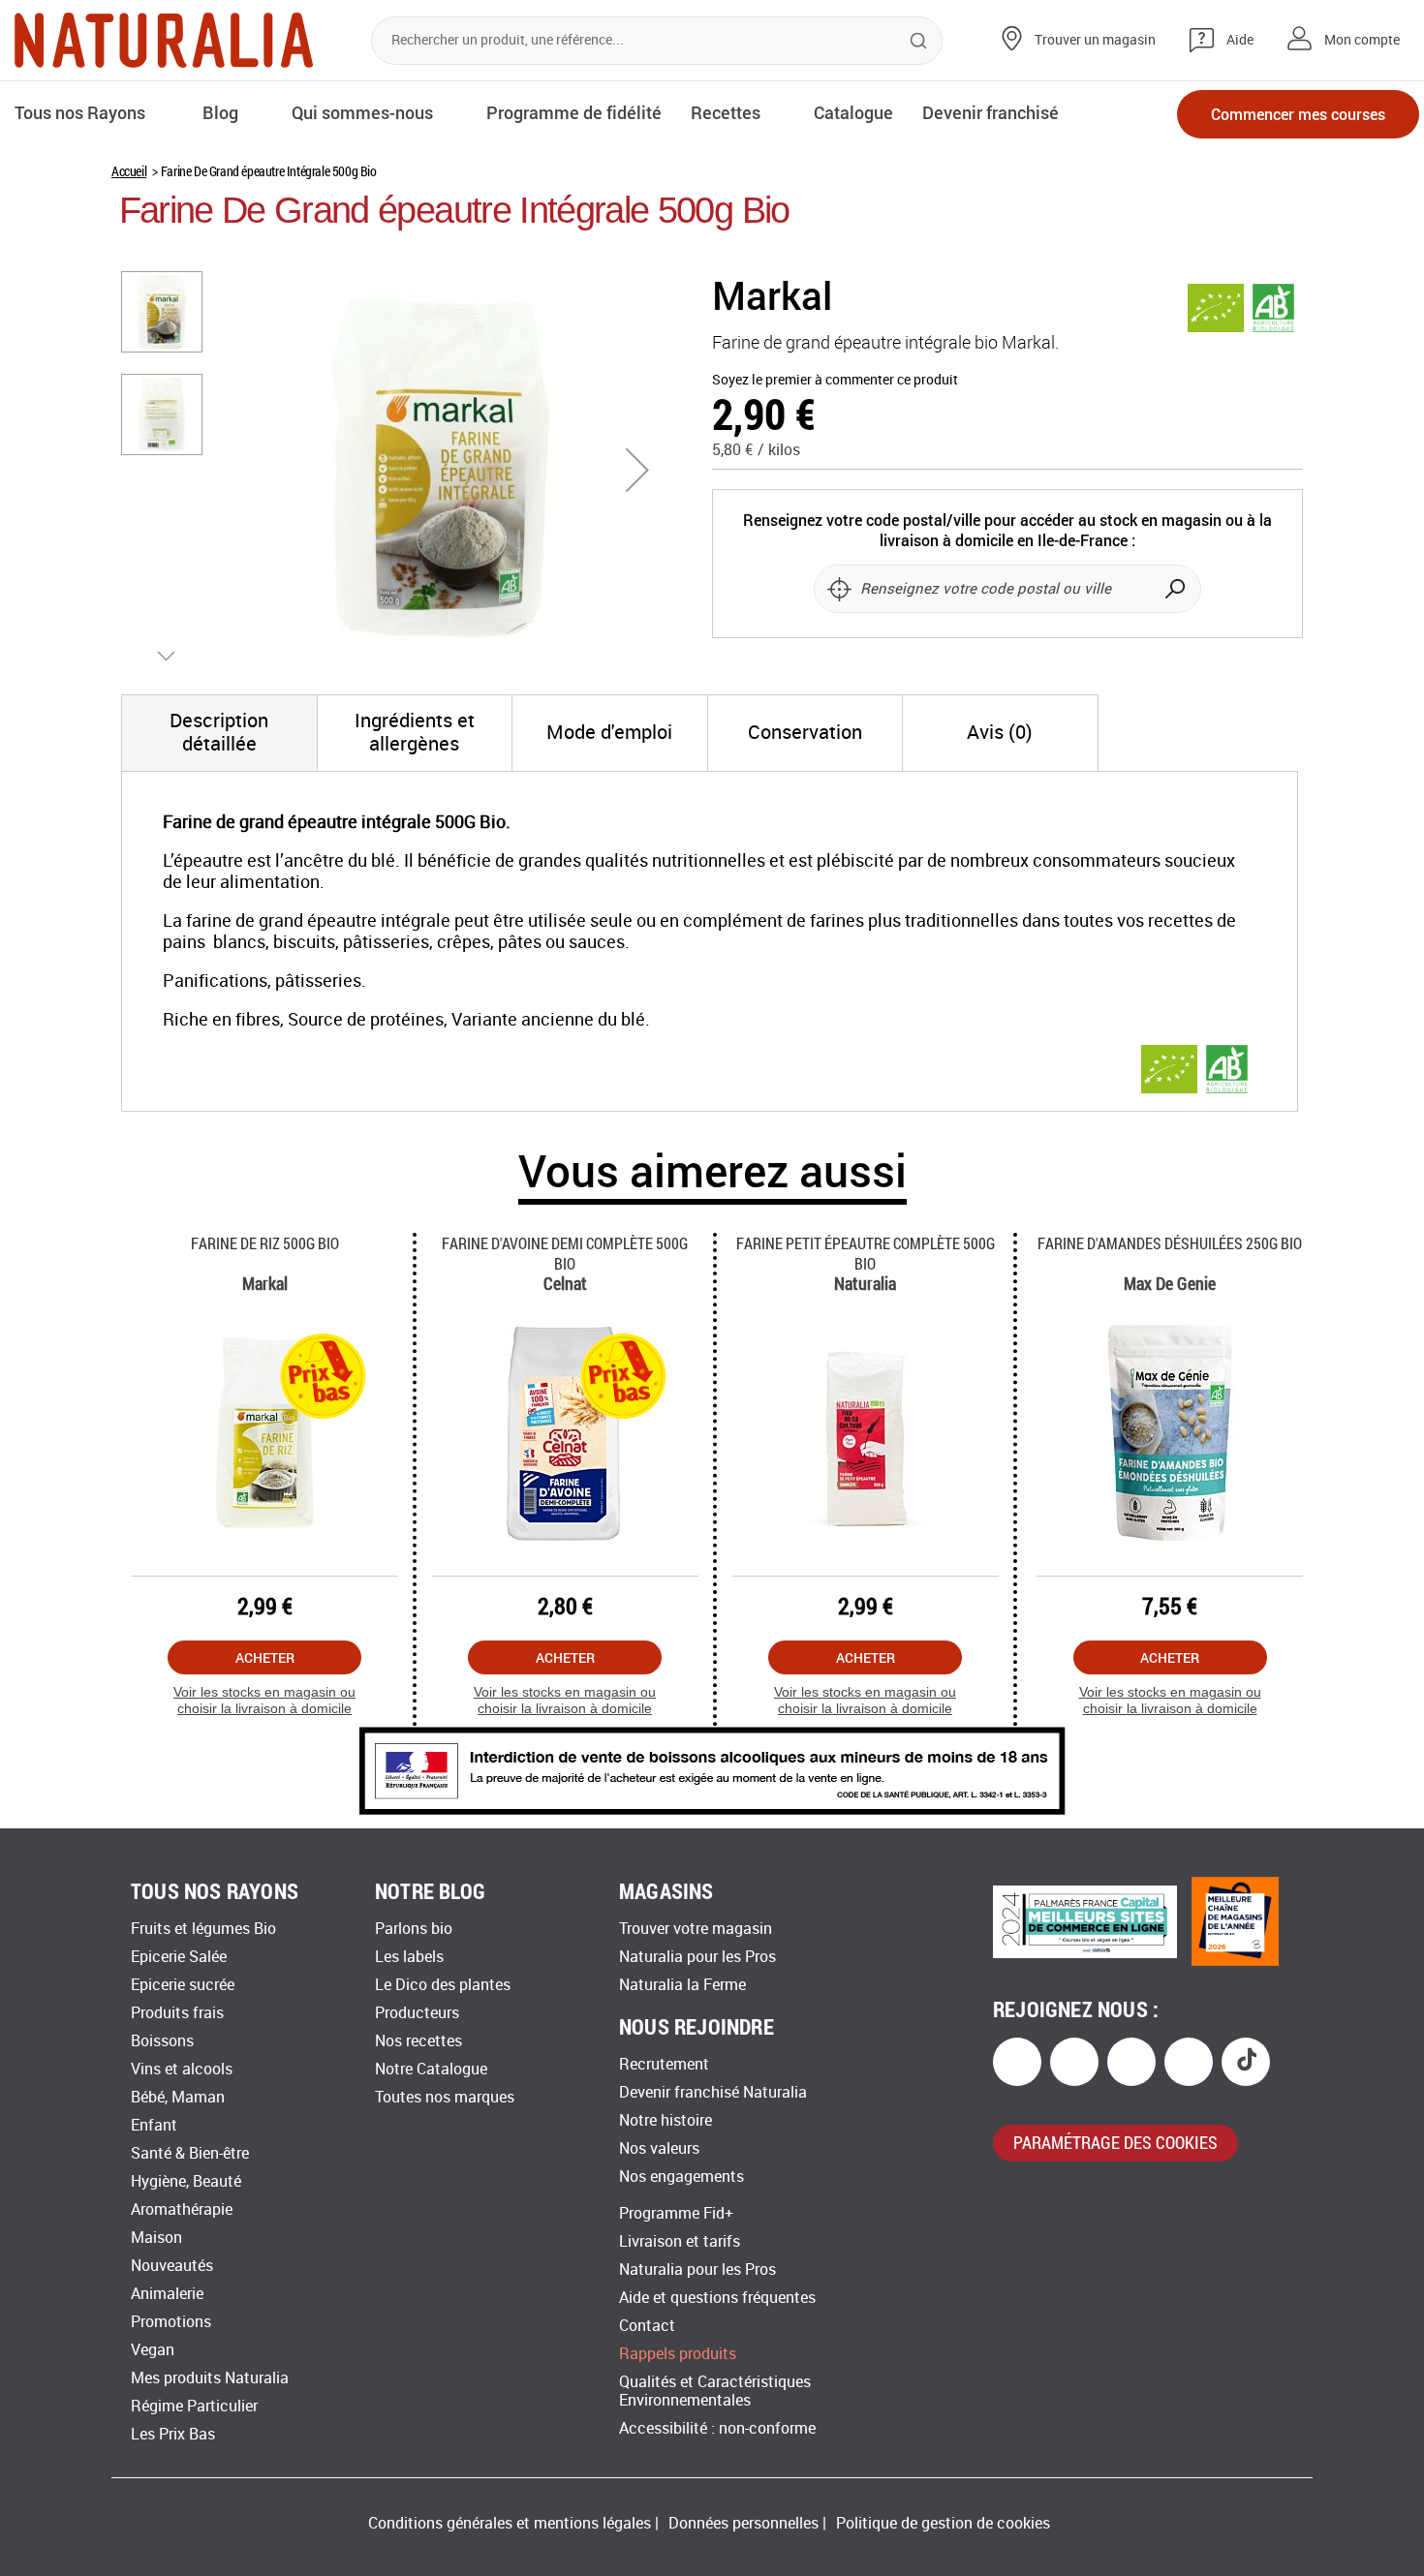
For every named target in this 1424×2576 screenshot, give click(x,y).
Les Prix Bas (173, 2434)
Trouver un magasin (1095, 40)
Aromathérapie (182, 2209)
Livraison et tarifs (680, 2241)
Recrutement (664, 2064)
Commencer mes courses (1298, 114)
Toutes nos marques (445, 2097)
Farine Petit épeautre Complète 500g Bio (866, 1253)
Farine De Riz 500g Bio (265, 1243)
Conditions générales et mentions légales (510, 2523)
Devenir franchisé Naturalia (713, 2092)
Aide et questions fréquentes (717, 2298)
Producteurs (417, 2013)
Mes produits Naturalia (210, 2378)
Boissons (162, 2041)
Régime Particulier (194, 2406)
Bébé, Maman (178, 2097)
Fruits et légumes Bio (203, 1929)
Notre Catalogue (431, 2069)
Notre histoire (666, 2120)
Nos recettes (418, 2041)
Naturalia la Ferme (682, 1985)
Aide (1240, 40)
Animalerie (167, 2294)
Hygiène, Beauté (186, 2181)
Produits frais (177, 2013)
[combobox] (657, 41)
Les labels (409, 1957)
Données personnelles (743, 2523)
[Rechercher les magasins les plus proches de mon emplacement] (839, 589)
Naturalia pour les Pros (697, 1957)
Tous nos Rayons (80, 112)
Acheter (265, 1657)
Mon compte (1362, 40)
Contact (647, 2326)
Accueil (129, 171)
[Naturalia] (164, 40)
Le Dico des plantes (443, 1985)
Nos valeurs (659, 2148)
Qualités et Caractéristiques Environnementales (715, 2391)
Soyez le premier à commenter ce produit (835, 380)
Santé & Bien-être (190, 2153)
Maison (156, 2238)
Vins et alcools (182, 2069)
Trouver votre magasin (696, 1929)
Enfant (154, 2125)
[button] (637, 470)
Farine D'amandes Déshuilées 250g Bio (1170, 1243)
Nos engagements (681, 2177)
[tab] (219, 733)
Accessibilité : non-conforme (717, 2428)
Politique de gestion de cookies (943, 2523)
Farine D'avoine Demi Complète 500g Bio (565, 1253)
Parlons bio (414, 1929)
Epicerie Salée (179, 1957)
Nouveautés (172, 2266)
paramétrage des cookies (1115, 2142)
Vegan (153, 2350)
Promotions (171, 2322)
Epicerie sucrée (183, 1985)
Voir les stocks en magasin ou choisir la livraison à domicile (264, 1700)
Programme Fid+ (676, 2213)
